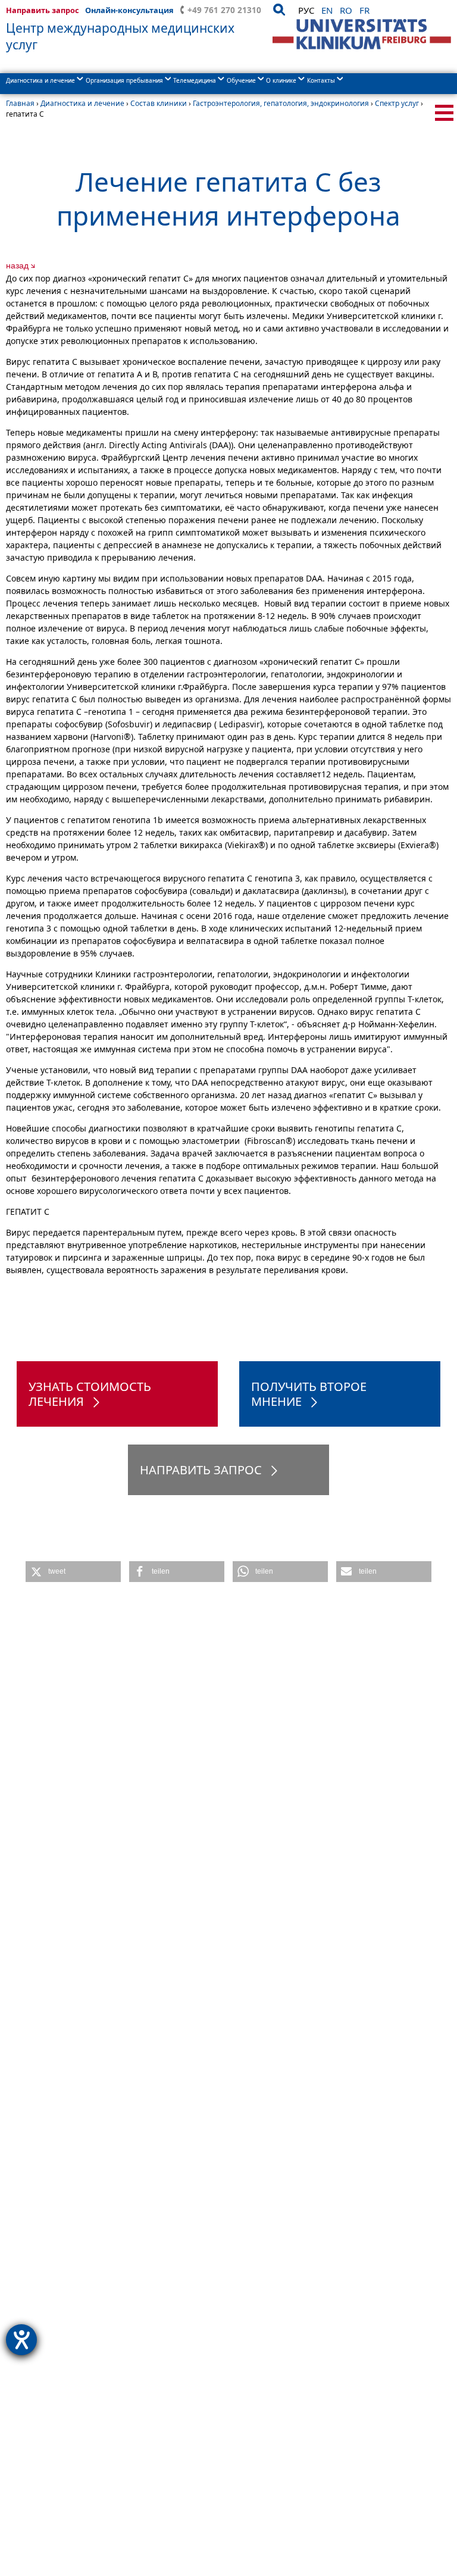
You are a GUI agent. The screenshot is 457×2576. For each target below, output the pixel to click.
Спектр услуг (397, 103)
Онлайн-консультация (129, 10)
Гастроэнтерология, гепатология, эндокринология (281, 103)
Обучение (241, 80)
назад (17, 265)
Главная (20, 103)
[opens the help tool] (21, 2340)
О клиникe (281, 80)
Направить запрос (43, 10)
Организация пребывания (124, 80)
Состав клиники (159, 103)
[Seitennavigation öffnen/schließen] (444, 113)
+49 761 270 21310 (224, 10)
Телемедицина (195, 80)
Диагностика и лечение (40, 80)
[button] (73, 1572)
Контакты (321, 80)
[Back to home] (362, 34)
